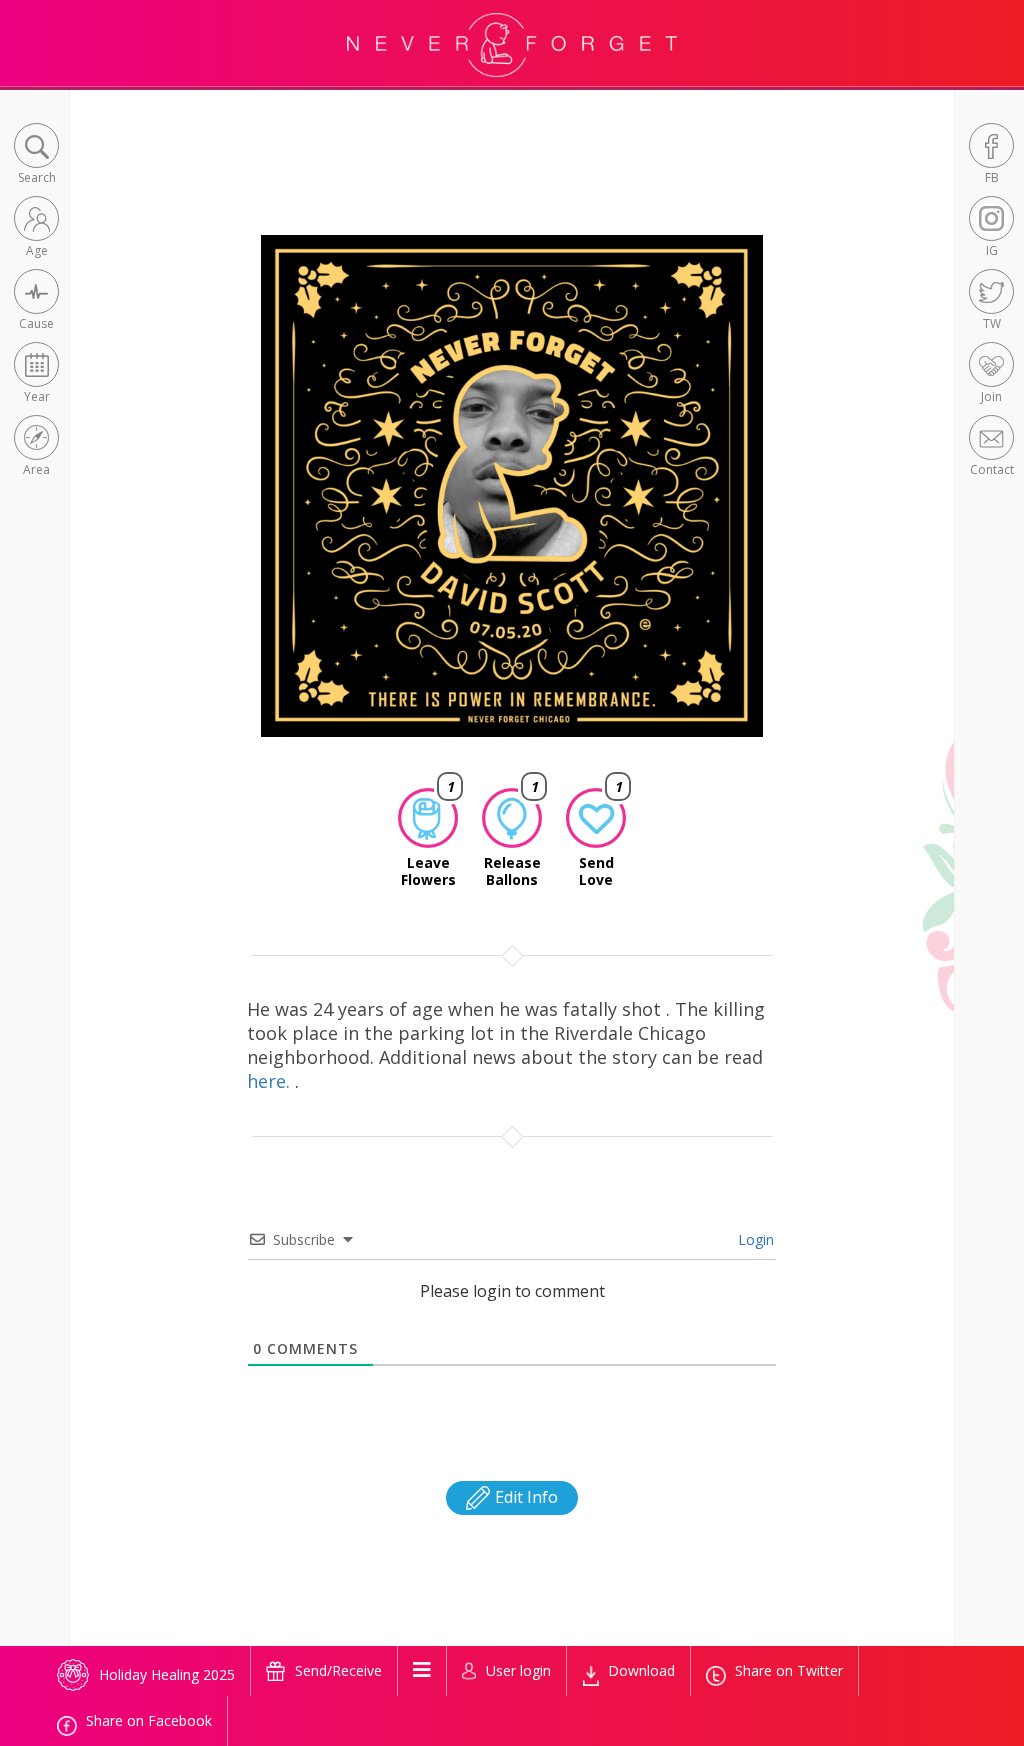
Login (754, 1239)
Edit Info (524, 1497)
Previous (231, 503)
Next (797, 503)
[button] (36, 155)
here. (271, 1081)
